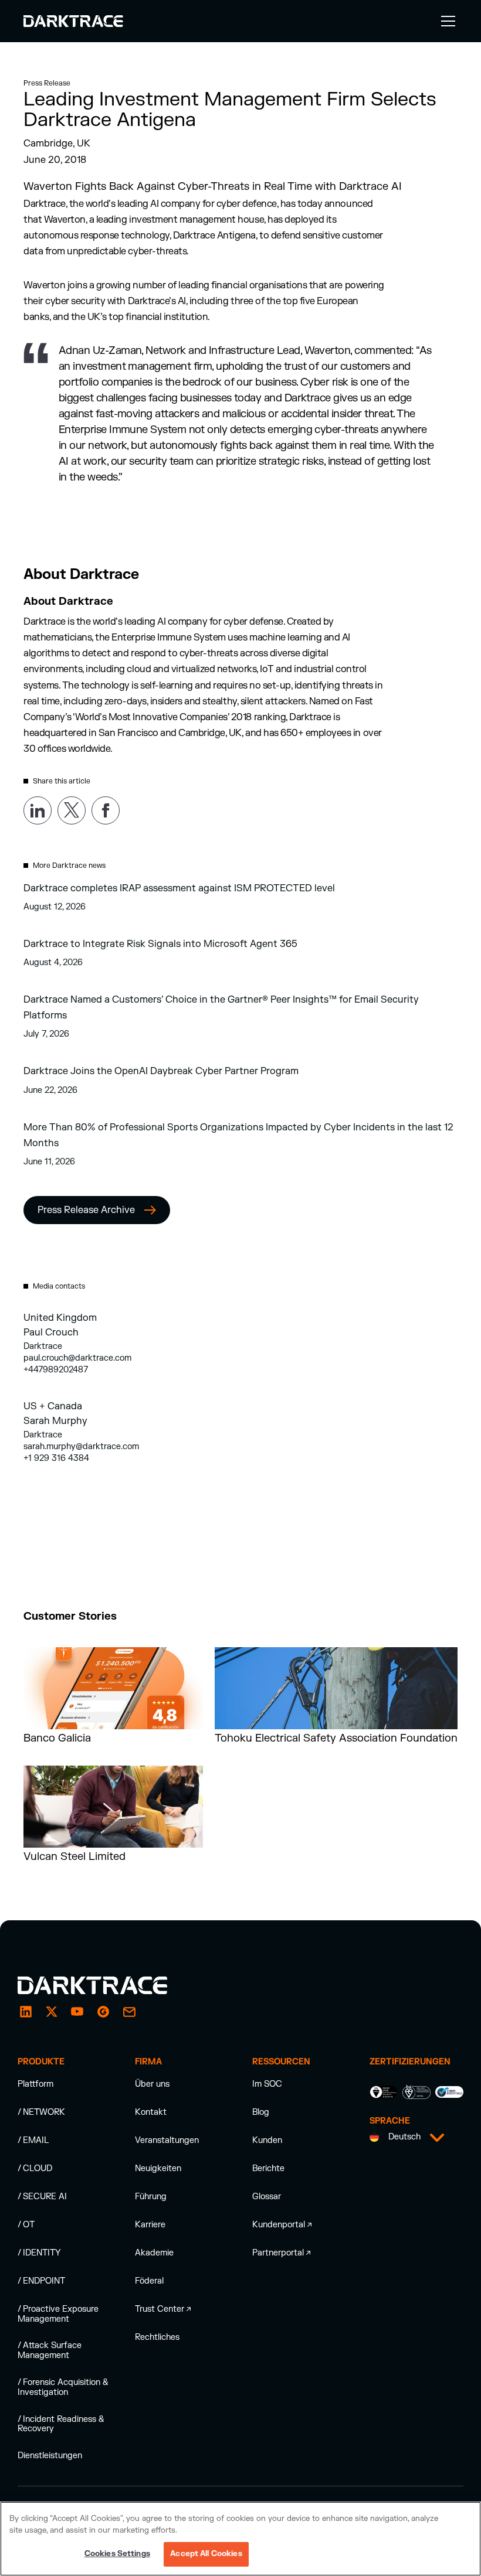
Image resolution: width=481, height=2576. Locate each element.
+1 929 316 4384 (56, 1458)
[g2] (103, 2012)
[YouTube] (77, 2012)
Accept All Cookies (206, 2554)
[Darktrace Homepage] (73, 21)
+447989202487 (56, 1370)
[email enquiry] (129, 2012)
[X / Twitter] (52, 2012)
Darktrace (43, 1346)
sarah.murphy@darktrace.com (81, 1447)
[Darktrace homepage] (106, 1985)
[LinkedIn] (26, 2012)
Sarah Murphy (55, 1421)
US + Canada (53, 1406)
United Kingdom (60, 1318)
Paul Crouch (51, 1333)
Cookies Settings (117, 2554)
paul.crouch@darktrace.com (77, 1358)
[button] (446, 21)
